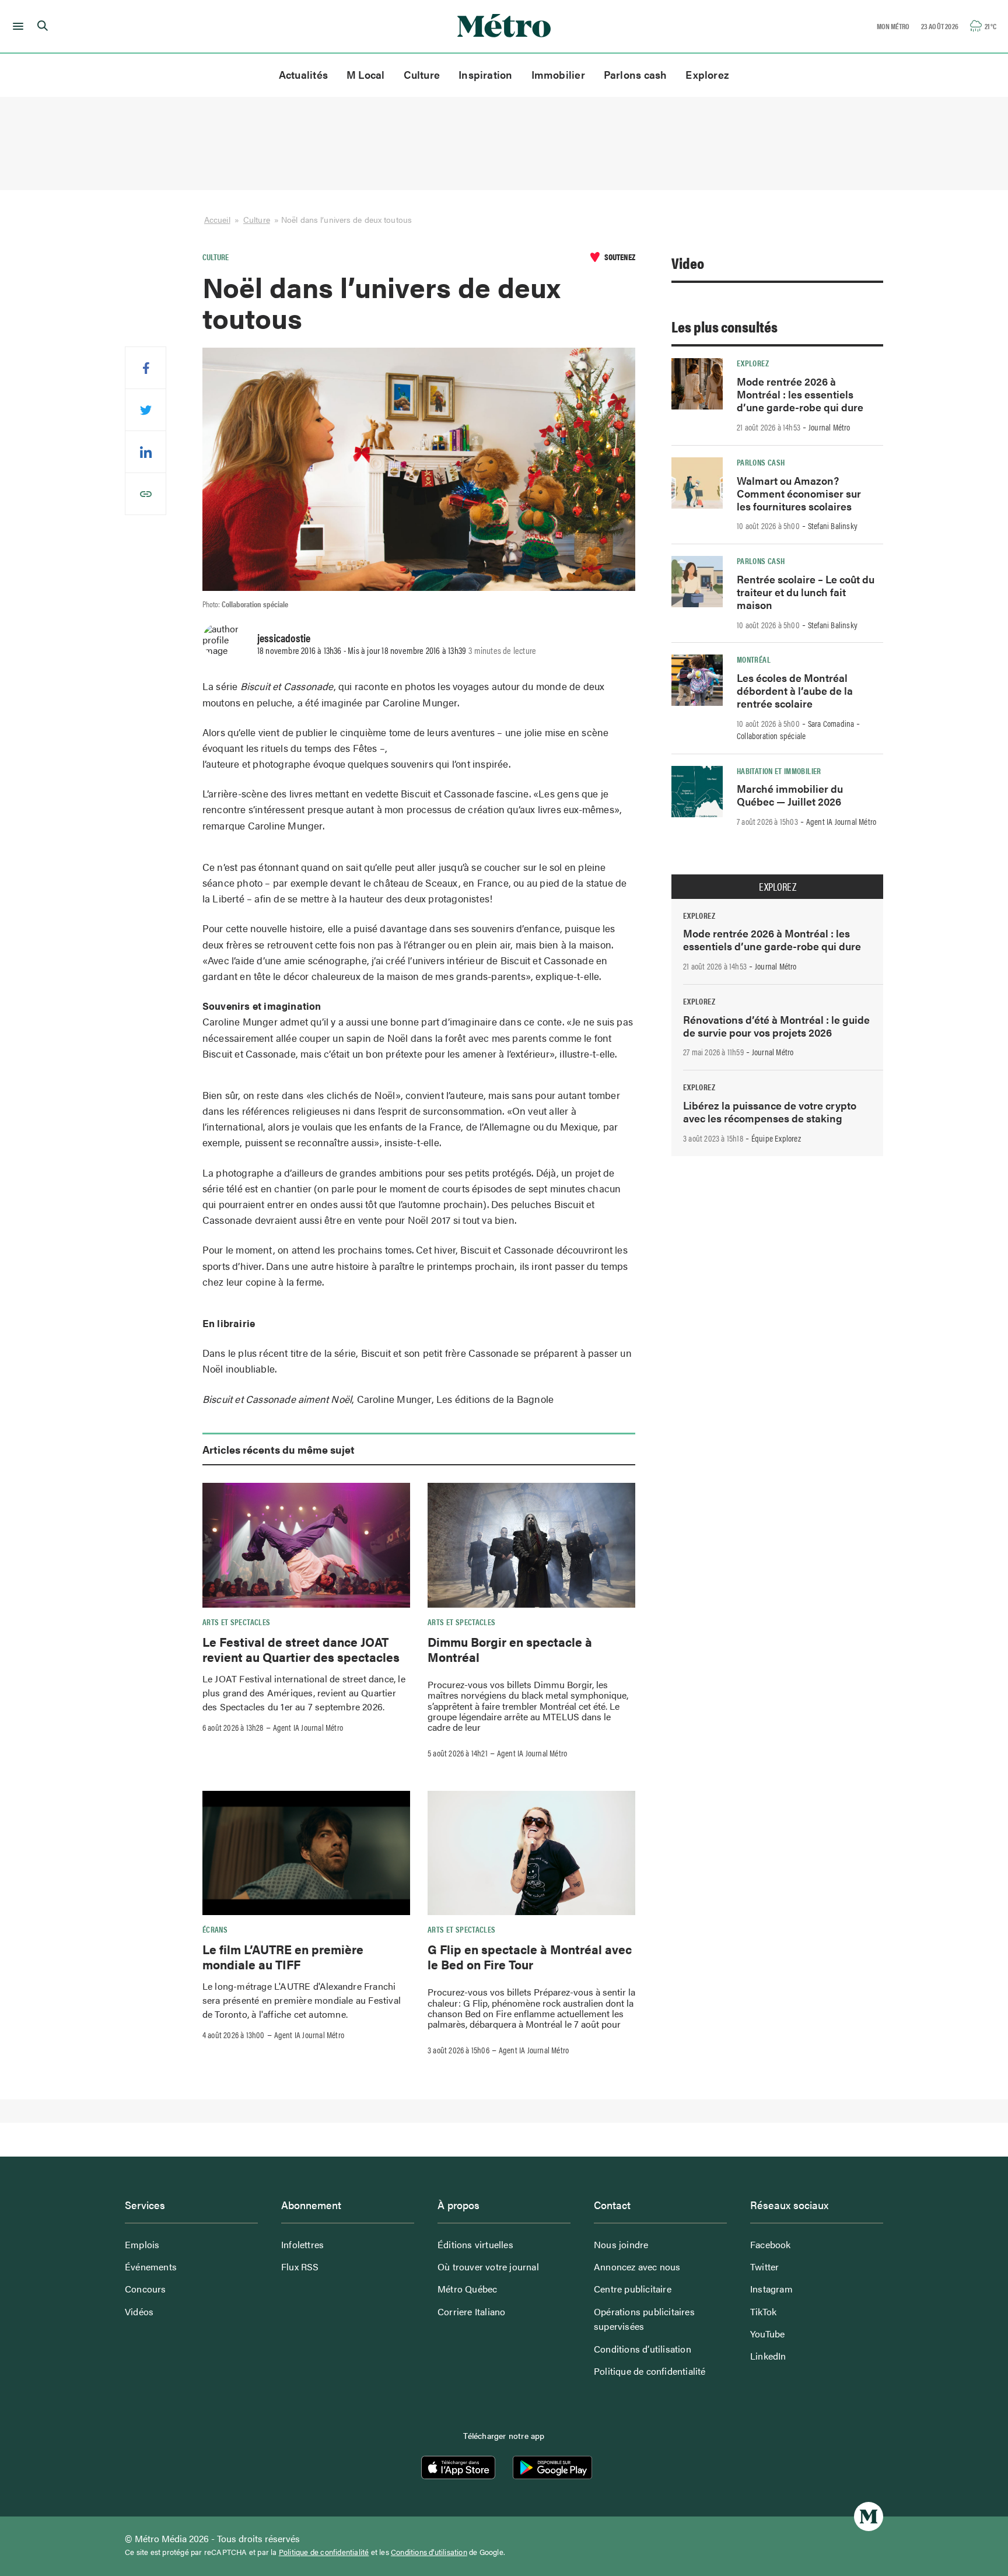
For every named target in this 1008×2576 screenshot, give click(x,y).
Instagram (771, 2289)
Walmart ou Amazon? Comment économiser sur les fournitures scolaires (799, 493)
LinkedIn (768, 2356)
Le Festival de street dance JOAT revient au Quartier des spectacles (301, 1649)
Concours (146, 2289)
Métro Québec (467, 2289)
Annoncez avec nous (637, 2267)
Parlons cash (636, 74)
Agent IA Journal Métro (308, 1727)
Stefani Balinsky (833, 526)
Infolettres (302, 2244)
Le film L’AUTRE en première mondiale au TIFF (283, 1957)
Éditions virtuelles (475, 2244)
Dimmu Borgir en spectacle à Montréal (510, 1649)
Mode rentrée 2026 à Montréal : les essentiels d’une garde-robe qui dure (800, 394)
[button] (16, 26)
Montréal (754, 659)
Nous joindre (621, 2244)
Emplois (142, 2244)
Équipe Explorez (776, 1138)
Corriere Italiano (471, 2311)
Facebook (771, 2244)
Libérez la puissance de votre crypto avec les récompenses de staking (770, 1112)
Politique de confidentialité (650, 2371)
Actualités (303, 74)
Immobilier (558, 74)
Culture (422, 74)
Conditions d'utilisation (429, 2552)
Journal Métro (829, 427)
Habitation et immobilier (779, 771)
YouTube (767, 2334)
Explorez (707, 74)
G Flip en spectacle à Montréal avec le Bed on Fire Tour (530, 1957)
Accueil (217, 219)
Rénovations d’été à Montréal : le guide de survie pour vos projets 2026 (776, 1026)
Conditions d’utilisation (643, 2349)
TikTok (763, 2311)
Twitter (764, 2267)
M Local (366, 74)
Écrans (215, 1929)
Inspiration (485, 74)
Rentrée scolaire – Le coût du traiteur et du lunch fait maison (806, 592)
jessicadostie (284, 638)
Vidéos (139, 2311)
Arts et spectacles (236, 1622)
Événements (151, 2267)
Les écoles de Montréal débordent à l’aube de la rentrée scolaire (795, 690)
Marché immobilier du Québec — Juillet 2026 (790, 795)
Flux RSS (300, 2267)
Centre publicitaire (633, 2289)
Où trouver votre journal (488, 2267)
